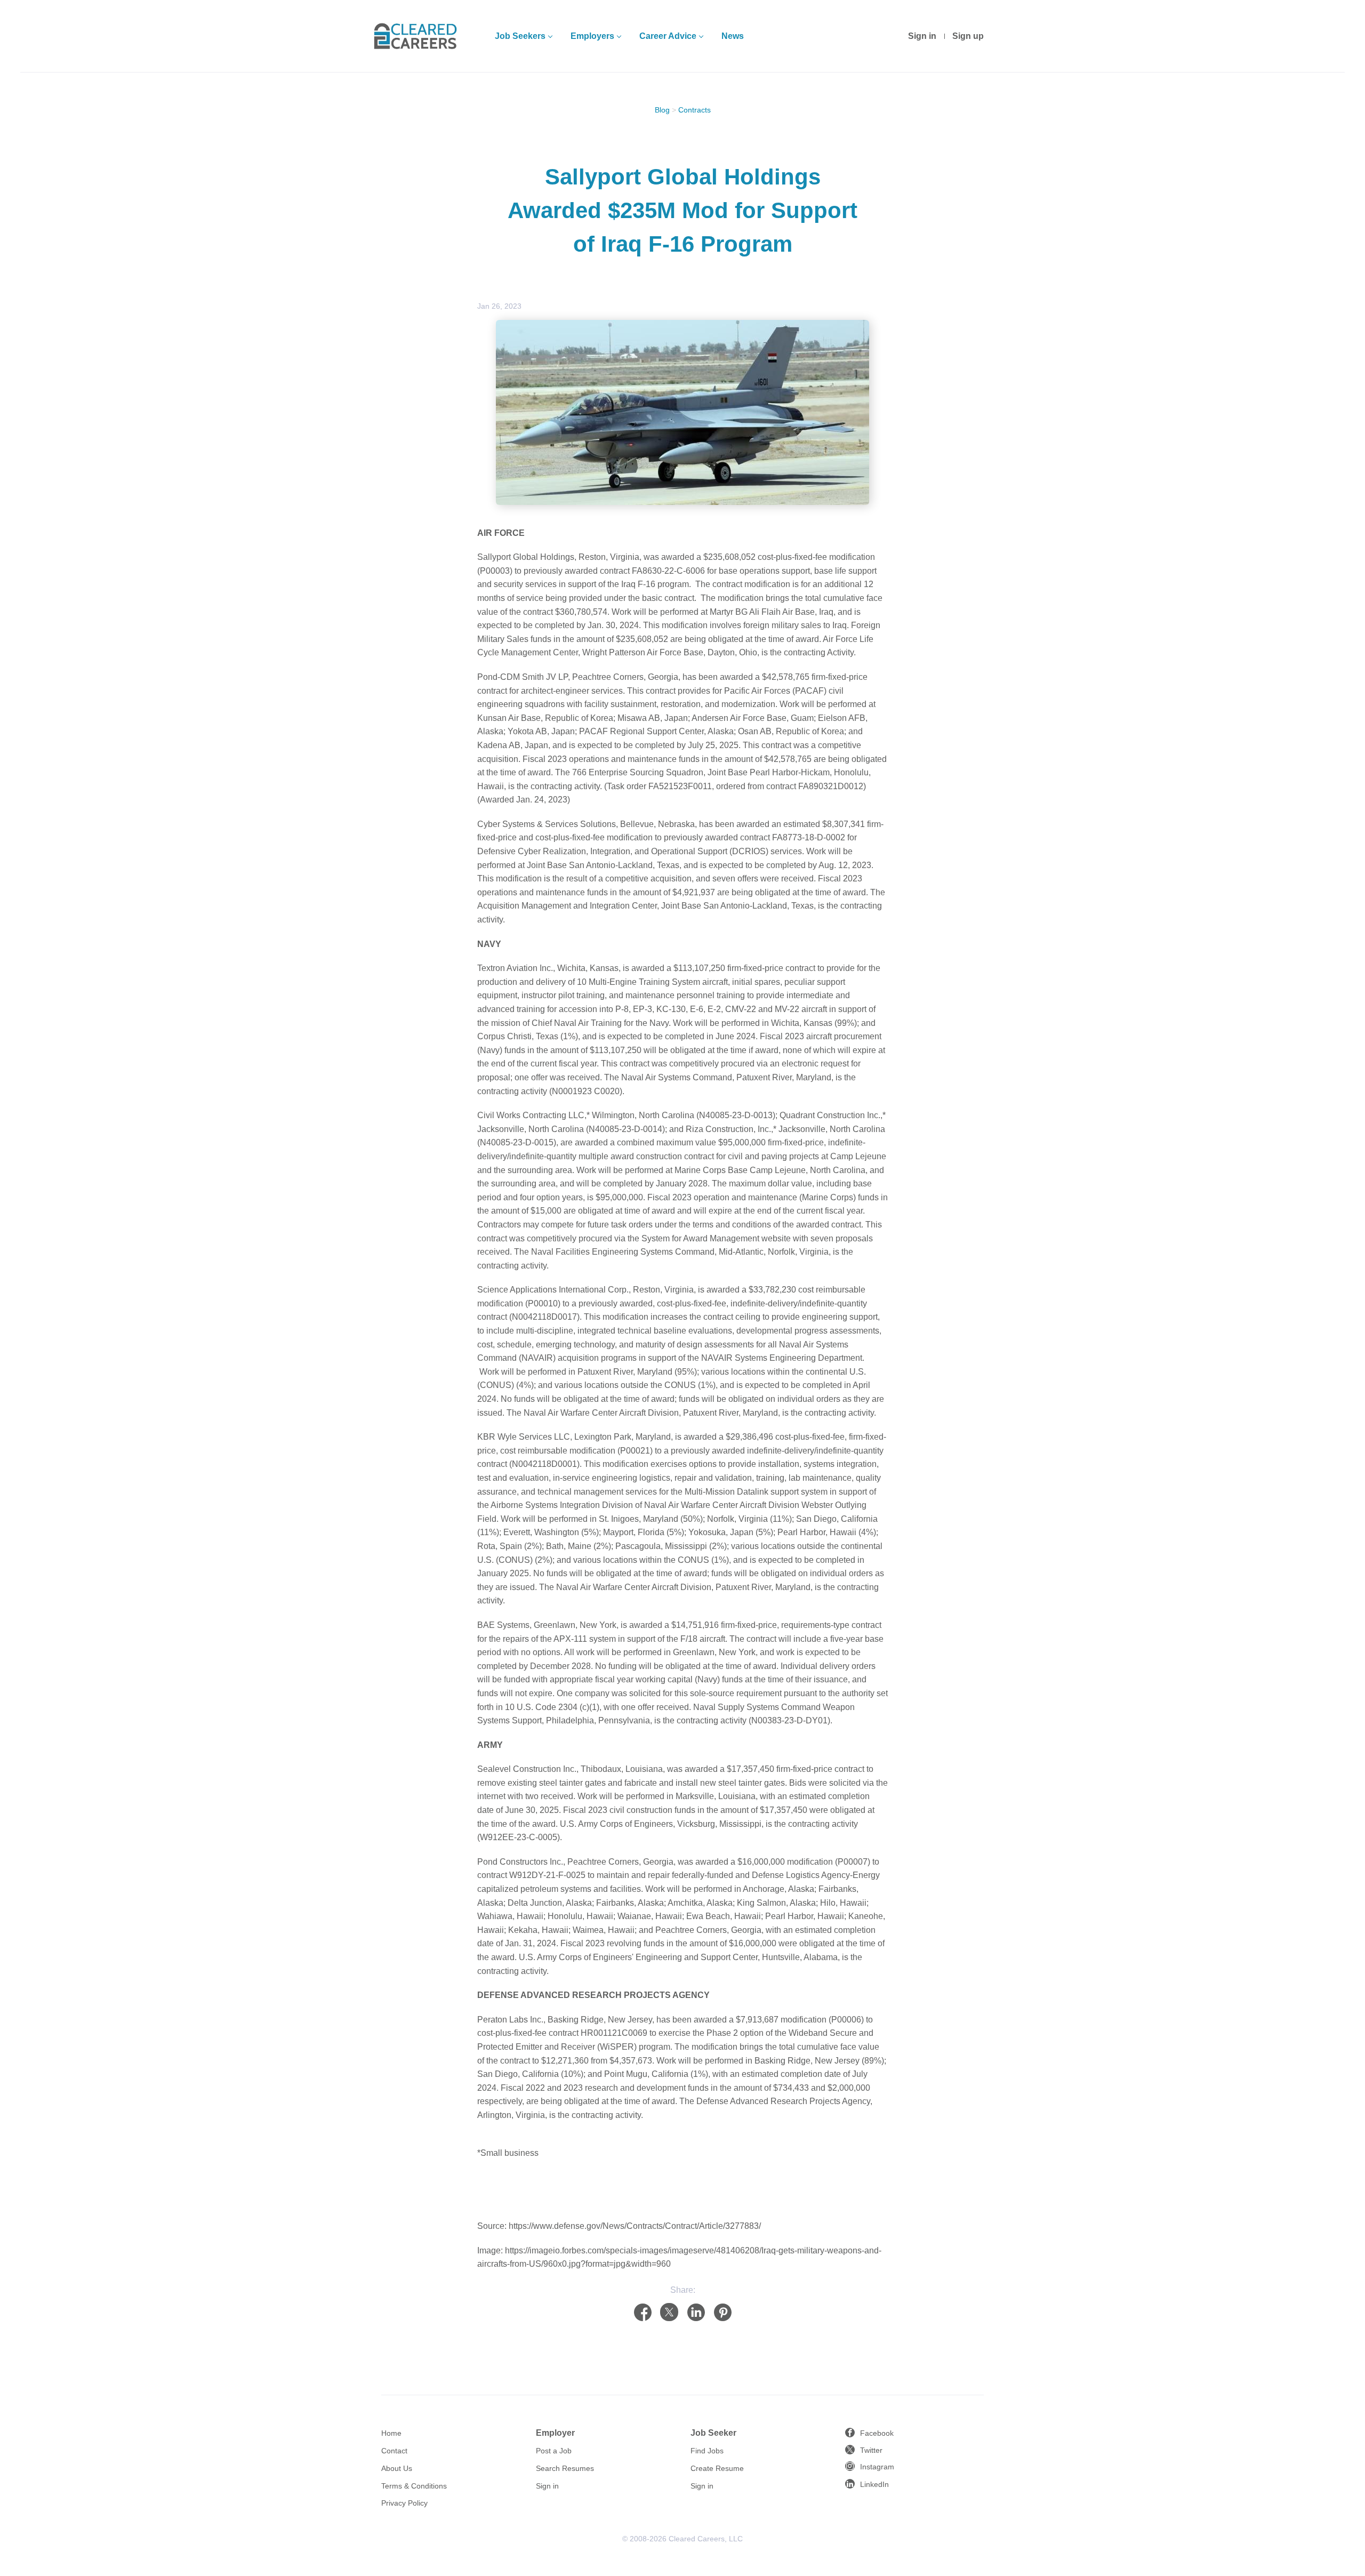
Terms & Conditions (414, 2486)
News (733, 36)
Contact (394, 2451)
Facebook (877, 2433)
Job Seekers (520, 36)
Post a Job (554, 2451)
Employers (592, 36)
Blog (662, 110)
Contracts (694, 110)
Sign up (968, 36)
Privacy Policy (404, 2503)
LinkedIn (874, 2484)
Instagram (877, 2467)
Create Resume (717, 2468)
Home (391, 2433)
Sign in (922, 36)
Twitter (871, 2450)
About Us (397, 2468)
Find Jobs (707, 2451)
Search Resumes (565, 2468)
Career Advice (668, 36)
